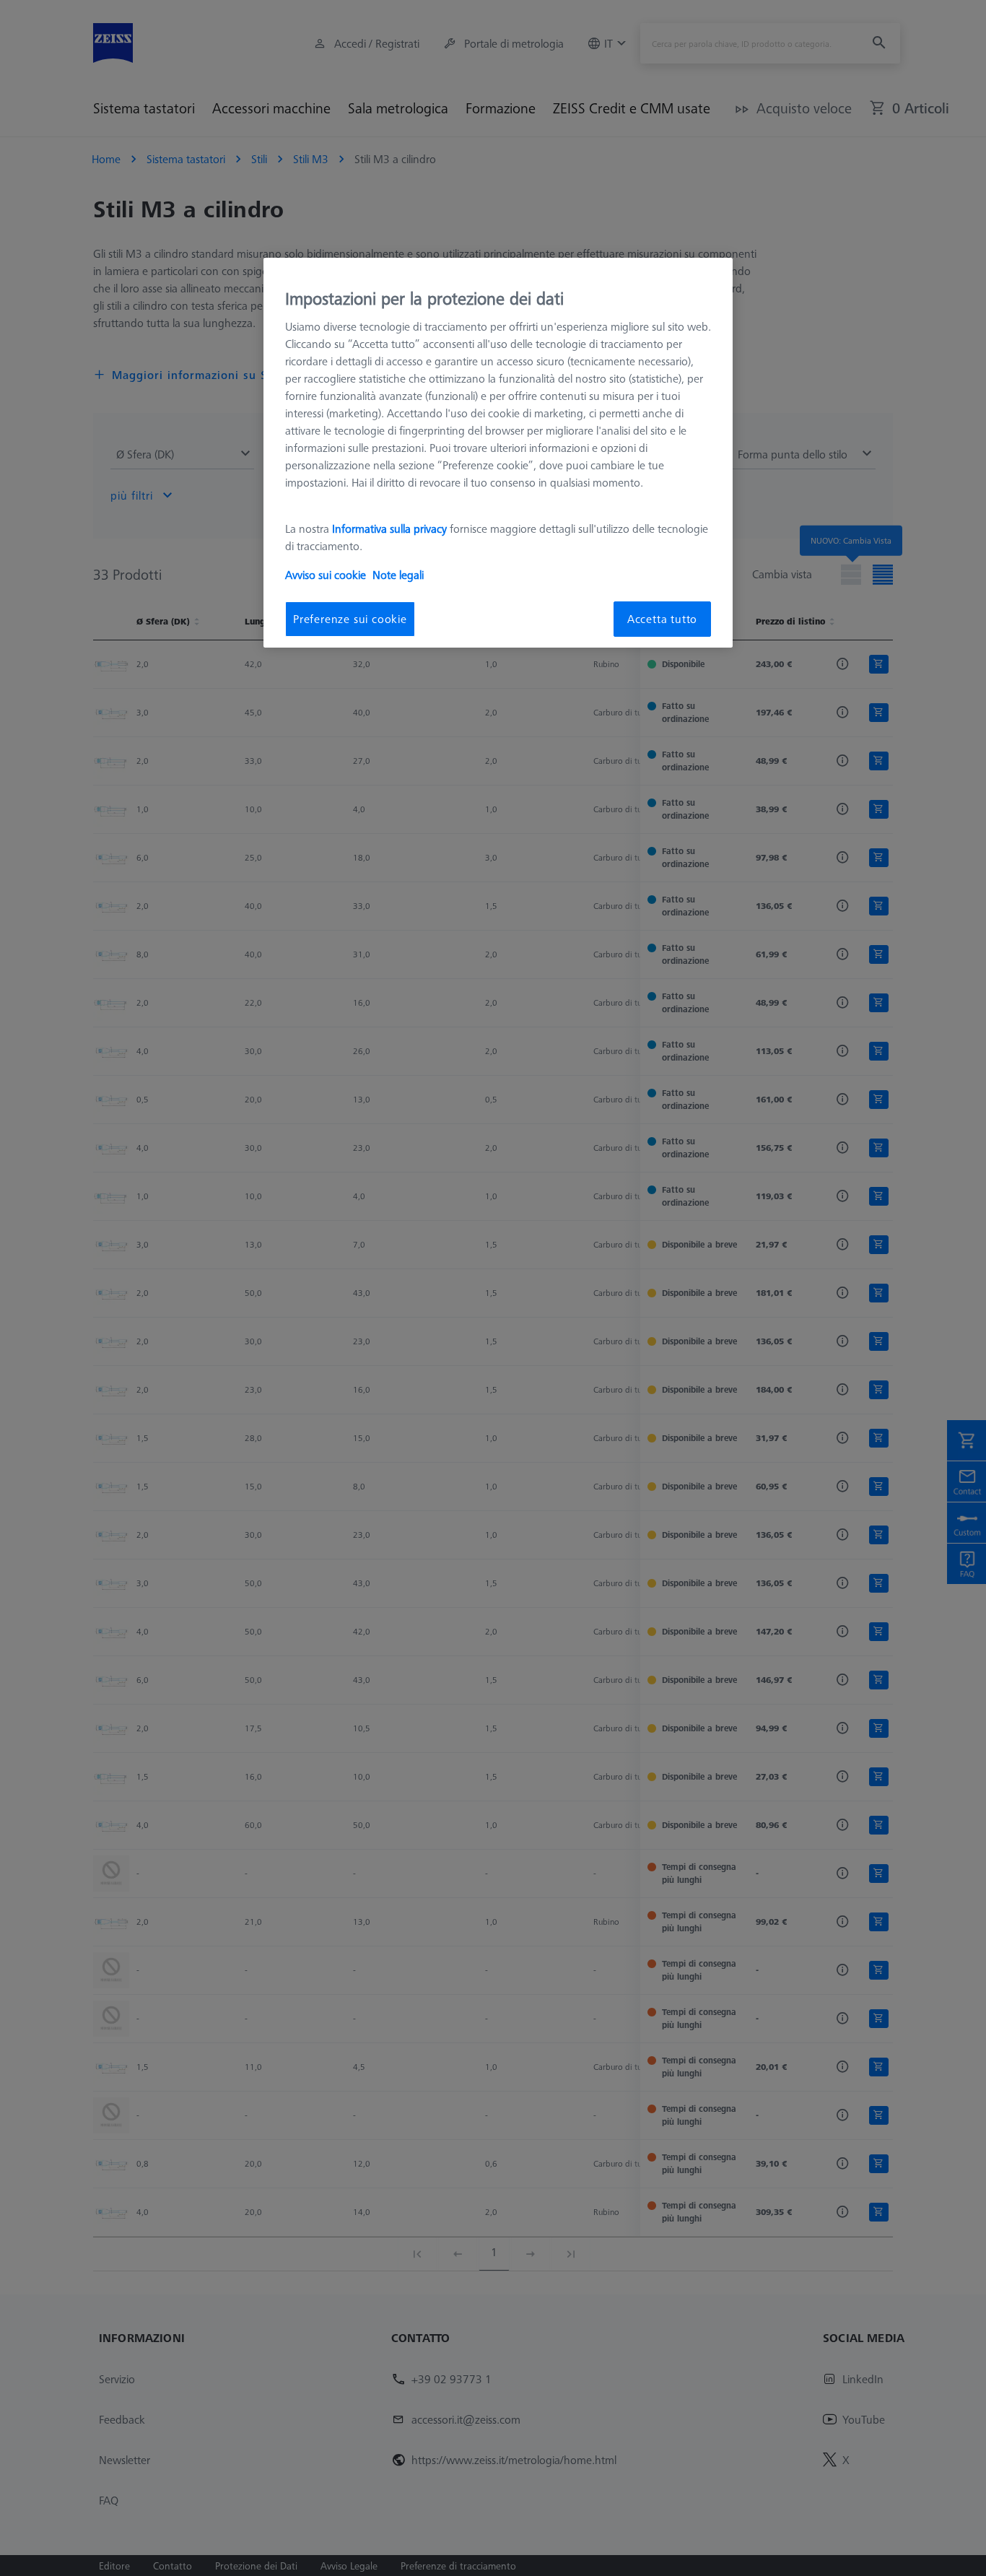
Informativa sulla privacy (389, 528)
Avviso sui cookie (326, 575)
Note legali (398, 575)
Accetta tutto (662, 619)
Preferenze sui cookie (350, 619)
